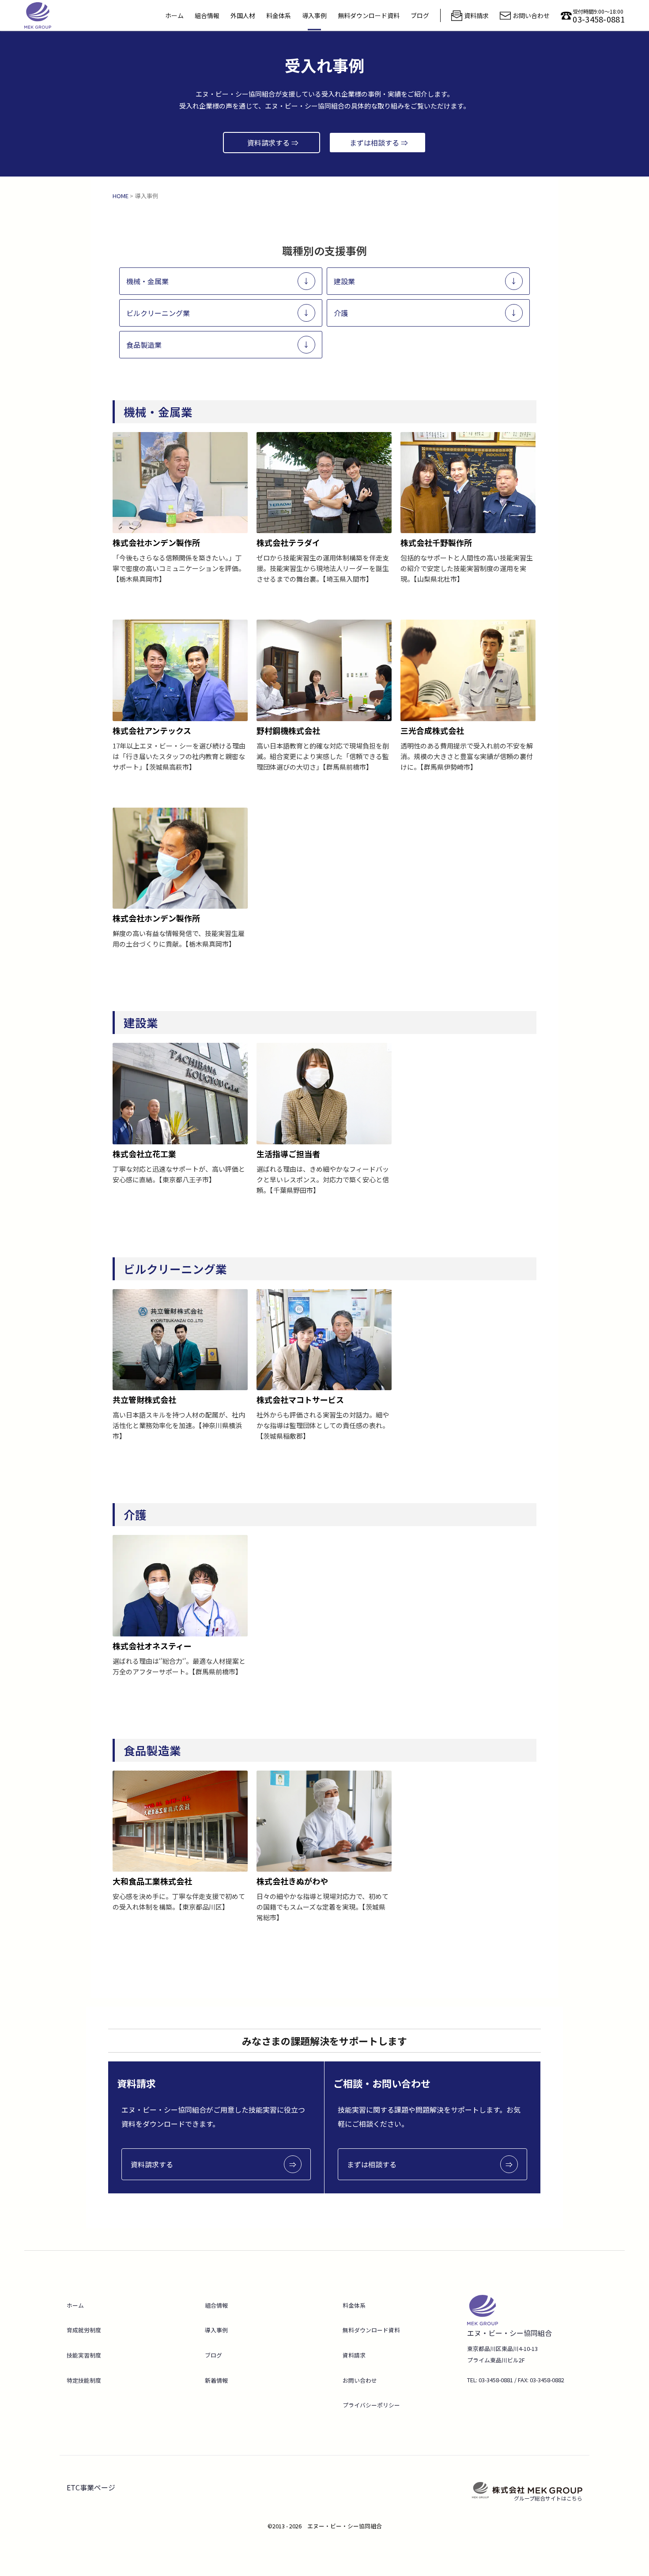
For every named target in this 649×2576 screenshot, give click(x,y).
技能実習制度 (84, 2355)
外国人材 (243, 15)
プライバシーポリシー (371, 2405)
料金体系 (279, 15)
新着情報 (216, 2380)
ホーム (174, 15)
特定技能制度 (84, 2380)
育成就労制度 (84, 2330)
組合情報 (207, 15)
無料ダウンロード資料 (369, 15)
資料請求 (354, 2355)
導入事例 (314, 15)
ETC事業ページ (91, 2487)
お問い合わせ (360, 2380)
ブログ (420, 15)
